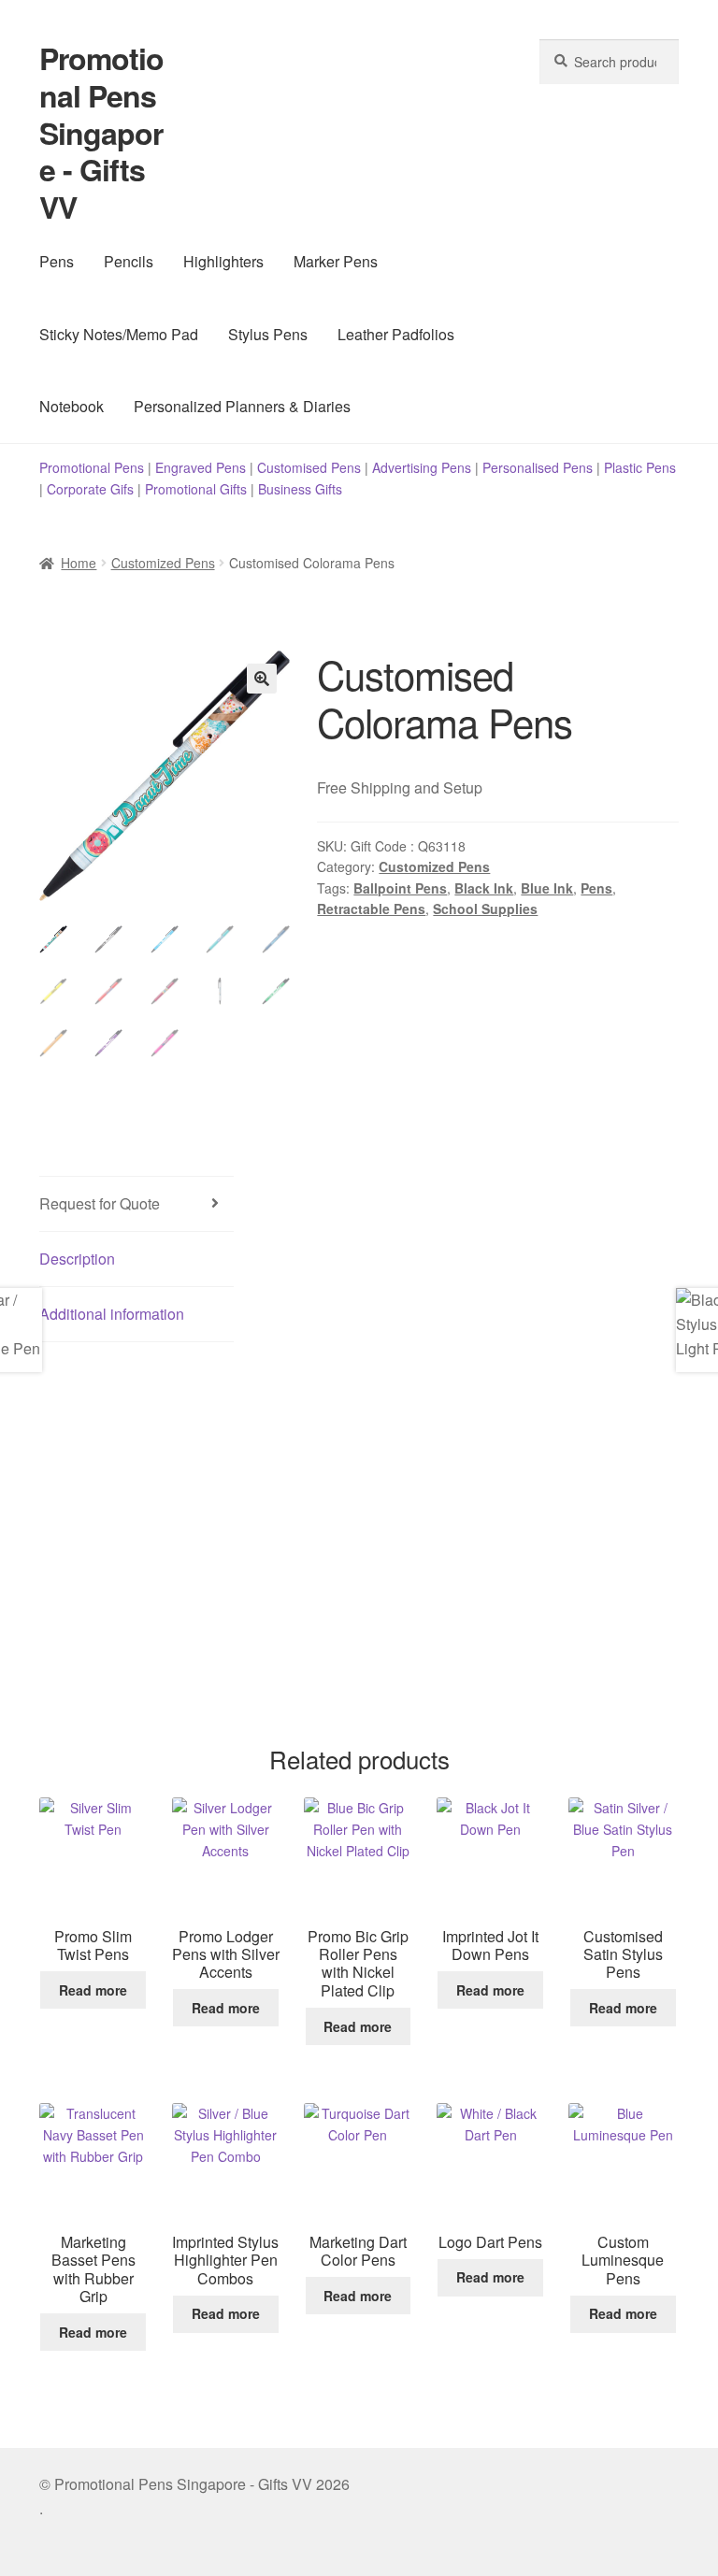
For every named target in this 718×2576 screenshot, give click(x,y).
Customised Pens (309, 467)
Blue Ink (547, 888)
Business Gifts (300, 489)
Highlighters (223, 261)
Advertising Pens (422, 467)
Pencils (129, 261)
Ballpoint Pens (400, 888)
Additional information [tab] (112, 1314)
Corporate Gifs (90, 489)
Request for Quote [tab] (100, 1203)
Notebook (72, 406)
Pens (57, 261)
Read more (93, 1990)
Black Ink (484, 888)
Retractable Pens (371, 909)
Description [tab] (77, 1259)
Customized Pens (163, 563)
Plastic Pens (640, 467)
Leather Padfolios (396, 334)
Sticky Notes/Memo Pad (119, 334)
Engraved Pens (201, 467)
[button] (262, 679)
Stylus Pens (268, 334)
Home (79, 563)
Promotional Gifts (196, 489)
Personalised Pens (538, 467)
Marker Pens (336, 261)
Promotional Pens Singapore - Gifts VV (101, 132)
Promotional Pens (92, 467)
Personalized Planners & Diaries (242, 406)
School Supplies (485, 909)
